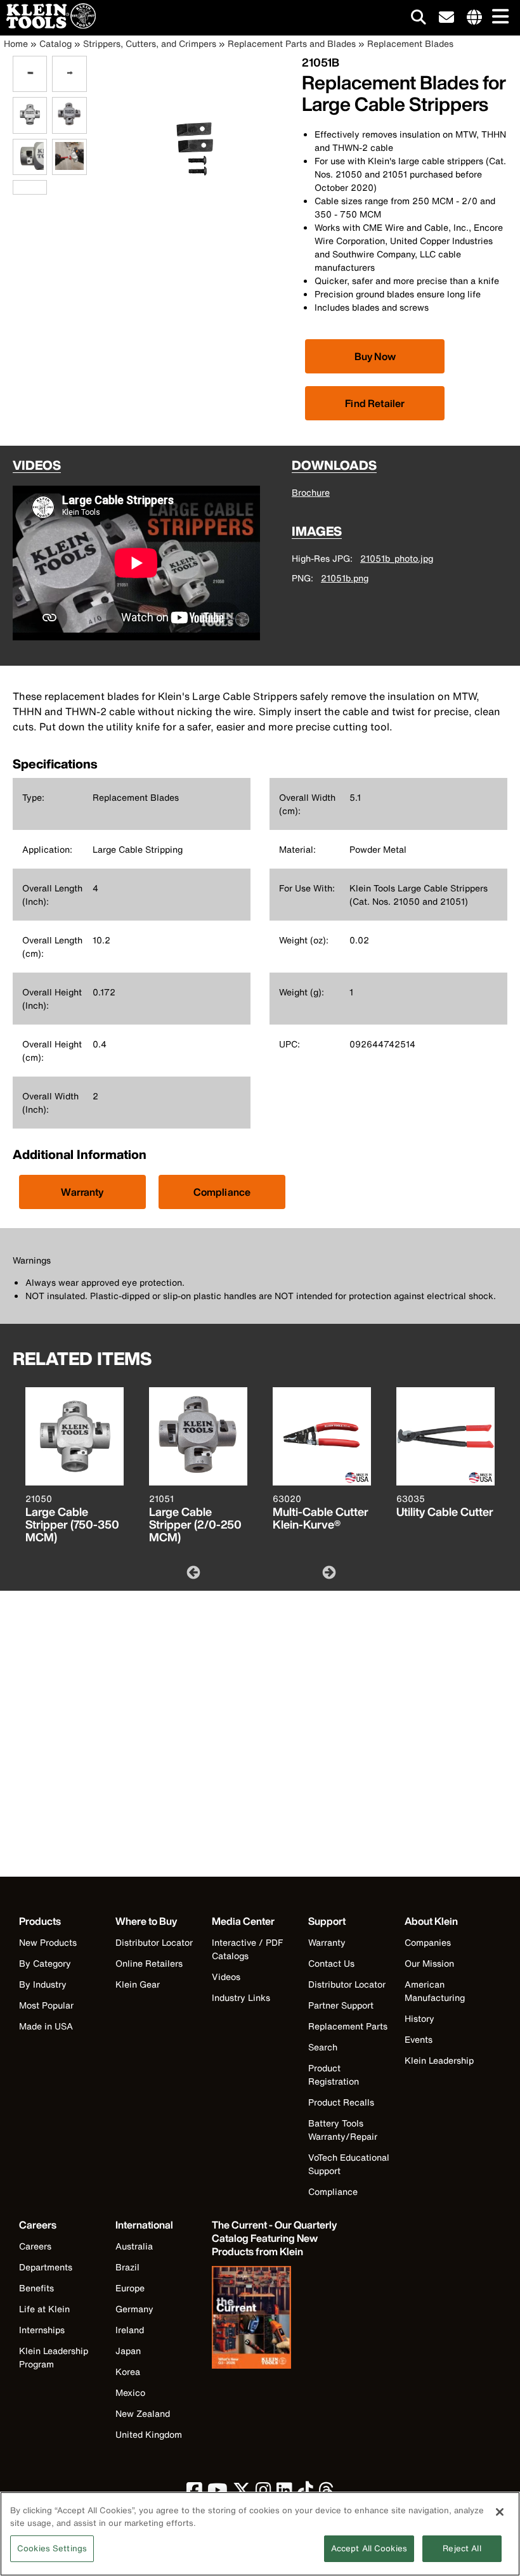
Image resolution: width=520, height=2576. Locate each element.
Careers (35, 2246)
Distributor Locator (154, 1942)
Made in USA (46, 2026)
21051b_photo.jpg (397, 558)
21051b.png (345, 578)
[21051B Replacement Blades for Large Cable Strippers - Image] (197, 237)
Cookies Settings (52, 2548)
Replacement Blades (410, 43)
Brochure (311, 492)
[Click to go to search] (419, 19)
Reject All (462, 2548)
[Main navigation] (498, 17)
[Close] (500, 2512)
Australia (134, 2246)
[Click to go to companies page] (474, 18)
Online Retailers (149, 1963)
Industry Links (241, 1997)
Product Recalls (341, 2102)
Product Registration (334, 2074)
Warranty (82, 1192)
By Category (45, 1963)
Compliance (222, 1192)
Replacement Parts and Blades (292, 43)
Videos (226, 1977)
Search (323, 2047)
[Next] (328, 1572)
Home (16, 43)
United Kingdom (149, 2434)
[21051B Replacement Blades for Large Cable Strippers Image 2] (69, 85)
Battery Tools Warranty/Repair (343, 2130)
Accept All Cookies (369, 2548)
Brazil (127, 2267)
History (419, 2018)
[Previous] (192, 1572)
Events (419, 2039)
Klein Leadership (439, 2060)
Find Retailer (375, 403)
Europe (130, 2288)
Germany (134, 2309)
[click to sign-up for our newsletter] (446, 18)
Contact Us (331, 1963)
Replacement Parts (348, 2026)
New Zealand (143, 2413)
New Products (48, 1942)
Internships (42, 2330)
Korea (128, 2372)
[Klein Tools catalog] (275, 2319)
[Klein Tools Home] (48, 25)
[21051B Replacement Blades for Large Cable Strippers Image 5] (30, 168)
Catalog (55, 43)
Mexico (130, 2392)
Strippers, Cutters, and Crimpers (150, 43)
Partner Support (341, 2005)
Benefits (36, 2288)
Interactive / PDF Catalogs (247, 1949)
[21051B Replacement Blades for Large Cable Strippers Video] (16, 187)
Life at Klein (44, 2309)
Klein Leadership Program (54, 2357)
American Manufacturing (435, 1991)
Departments (46, 2267)
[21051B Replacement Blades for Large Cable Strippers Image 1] (30, 85)
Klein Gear (138, 1984)
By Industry (43, 1984)
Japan (128, 2351)
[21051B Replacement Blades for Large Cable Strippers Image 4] (69, 126)
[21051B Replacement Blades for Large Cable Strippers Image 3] (30, 126)
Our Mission (429, 1963)
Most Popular (46, 2005)
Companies (428, 1942)
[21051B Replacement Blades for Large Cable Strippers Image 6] (69, 168)
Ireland (130, 2330)
